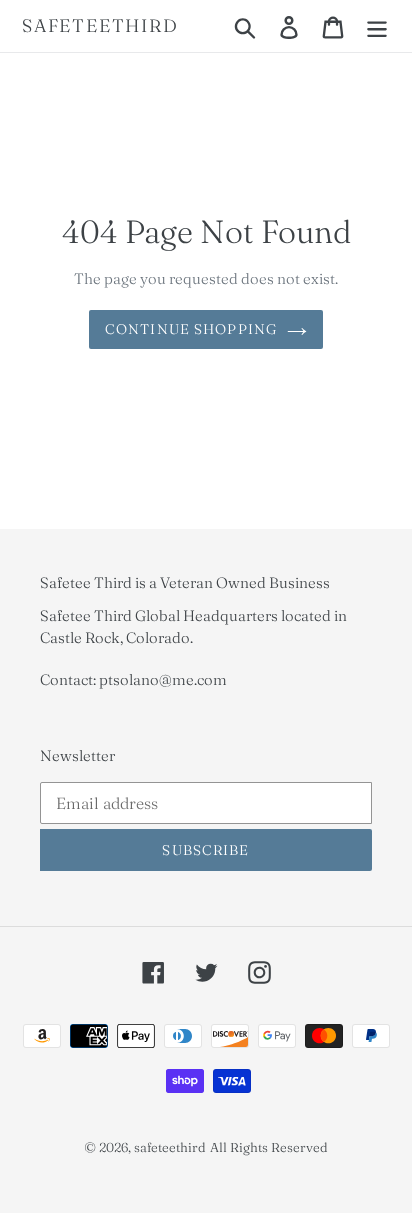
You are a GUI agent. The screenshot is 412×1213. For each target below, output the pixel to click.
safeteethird (100, 26)
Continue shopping (191, 329)
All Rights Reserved (269, 1147)
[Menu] (377, 26)
